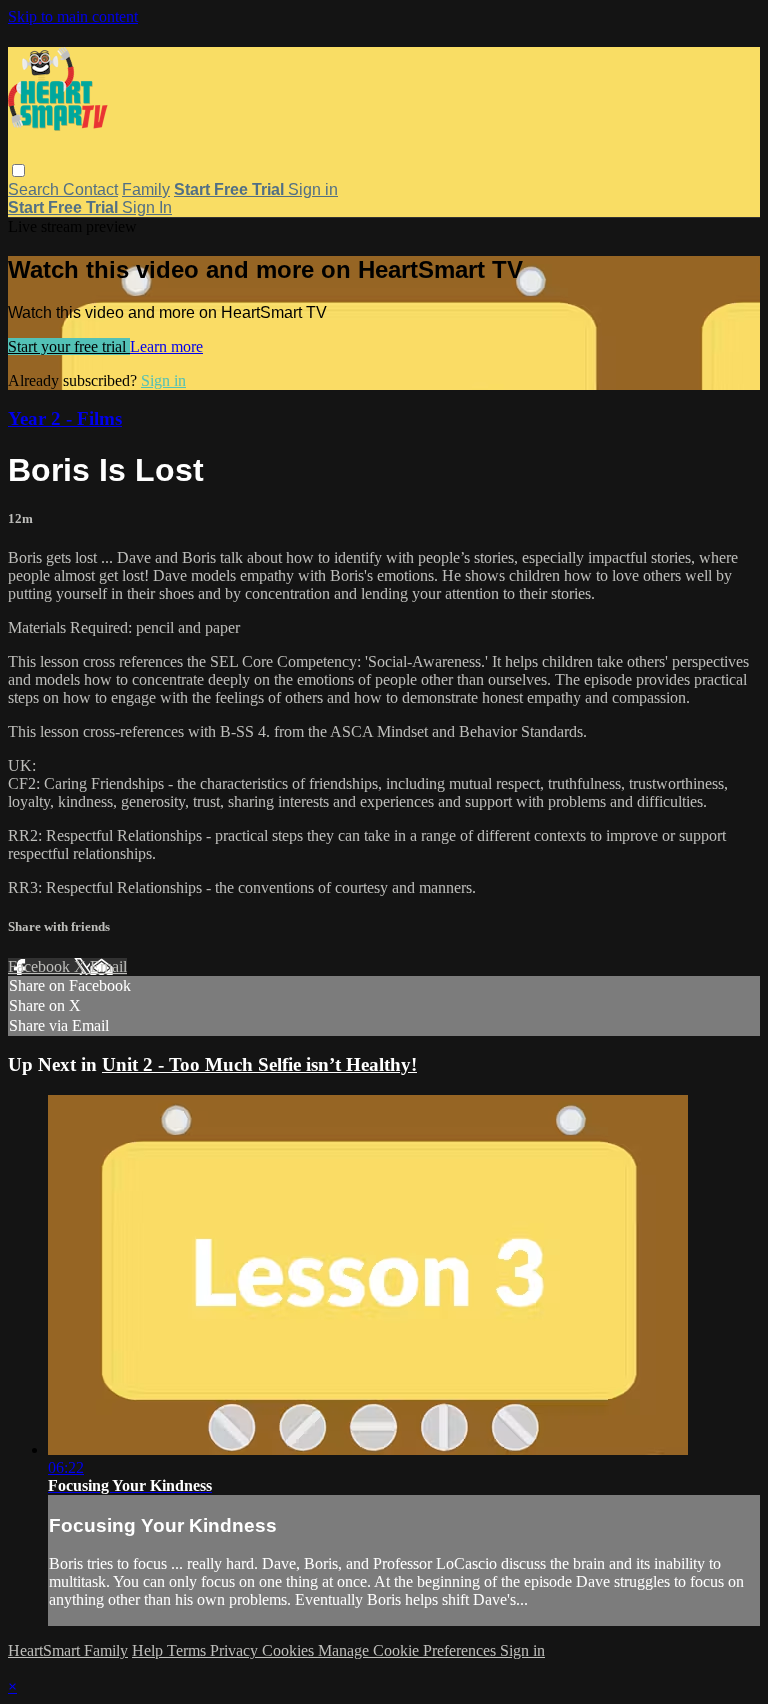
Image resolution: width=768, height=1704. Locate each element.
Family (146, 189)
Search (35, 189)
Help (149, 1650)
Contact (90, 189)
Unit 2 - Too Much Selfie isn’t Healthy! (259, 1064)
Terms (188, 1650)
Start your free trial (69, 346)
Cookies (290, 1650)
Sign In (147, 207)
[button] (18, 170)
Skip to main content (73, 16)
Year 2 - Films (65, 418)
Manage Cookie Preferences (409, 1650)
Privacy (236, 1650)
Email (108, 966)
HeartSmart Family (68, 1650)
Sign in (313, 189)
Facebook (41, 966)
